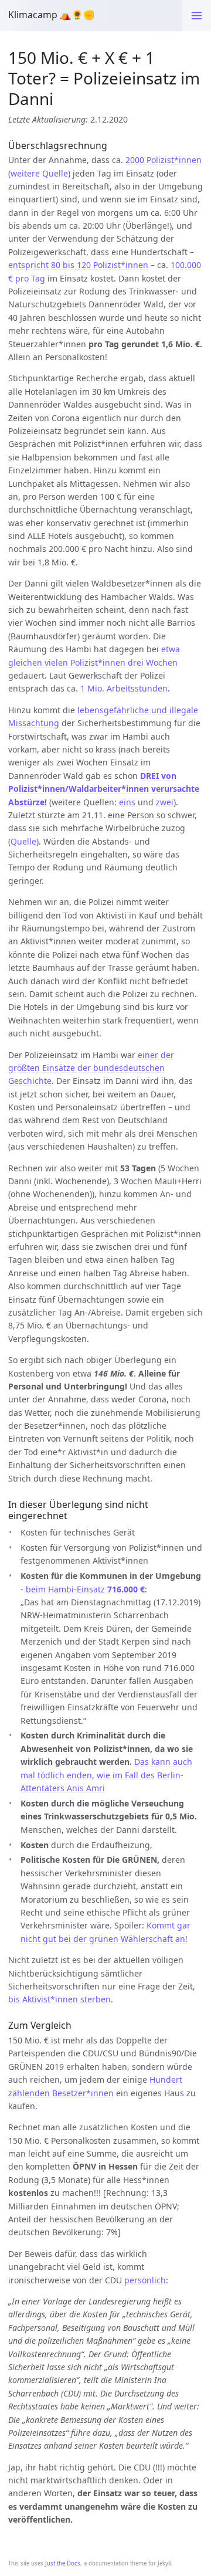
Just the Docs (63, 2563)
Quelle (23, 841)
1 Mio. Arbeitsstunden (124, 688)
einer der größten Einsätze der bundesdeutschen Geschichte (91, 1068)
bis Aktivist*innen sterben (59, 1999)
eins (127, 802)
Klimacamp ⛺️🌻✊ (52, 15)
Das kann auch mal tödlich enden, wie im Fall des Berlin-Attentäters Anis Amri (106, 1775)
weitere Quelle (39, 173)
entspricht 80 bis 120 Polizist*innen (78, 265)
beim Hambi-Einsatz (85, 1589)
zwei (165, 802)
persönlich (145, 2280)
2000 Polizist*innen (164, 160)
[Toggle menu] (197, 16)
